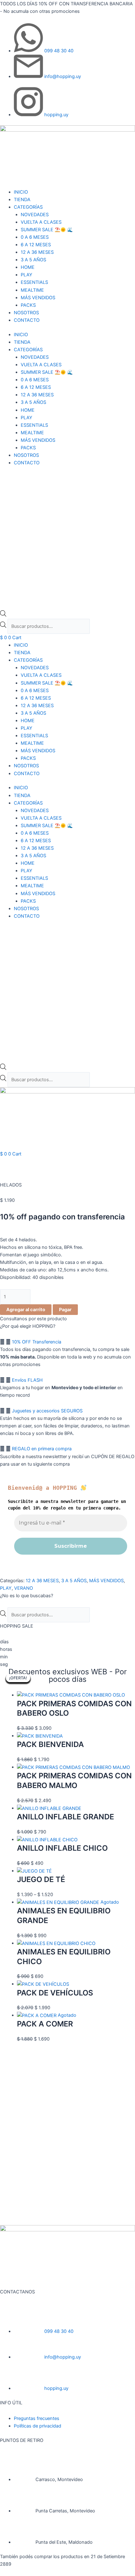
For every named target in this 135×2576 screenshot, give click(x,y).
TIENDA (22, 200)
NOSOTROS (26, 313)
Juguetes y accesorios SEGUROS (47, 1411)
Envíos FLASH (27, 1380)
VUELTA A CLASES (41, 222)
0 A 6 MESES (35, 237)
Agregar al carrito (26, 1310)
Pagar (65, 1310)
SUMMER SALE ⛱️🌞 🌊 (47, 230)
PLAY (27, 275)
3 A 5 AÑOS (33, 260)
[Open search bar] (3, 615)
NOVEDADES (35, 215)
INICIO (21, 192)
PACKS (28, 305)
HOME (28, 267)
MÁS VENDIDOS (38, 298)
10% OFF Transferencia (37, 1342)
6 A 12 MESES (36, 245)
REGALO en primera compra (42, 1449)
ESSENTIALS (34, 282)
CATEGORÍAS (28, 207)
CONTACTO (27, 320)
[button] (67, 1342)
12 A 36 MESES (37, 252)
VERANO (24, 1588)
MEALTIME (32, 290)
